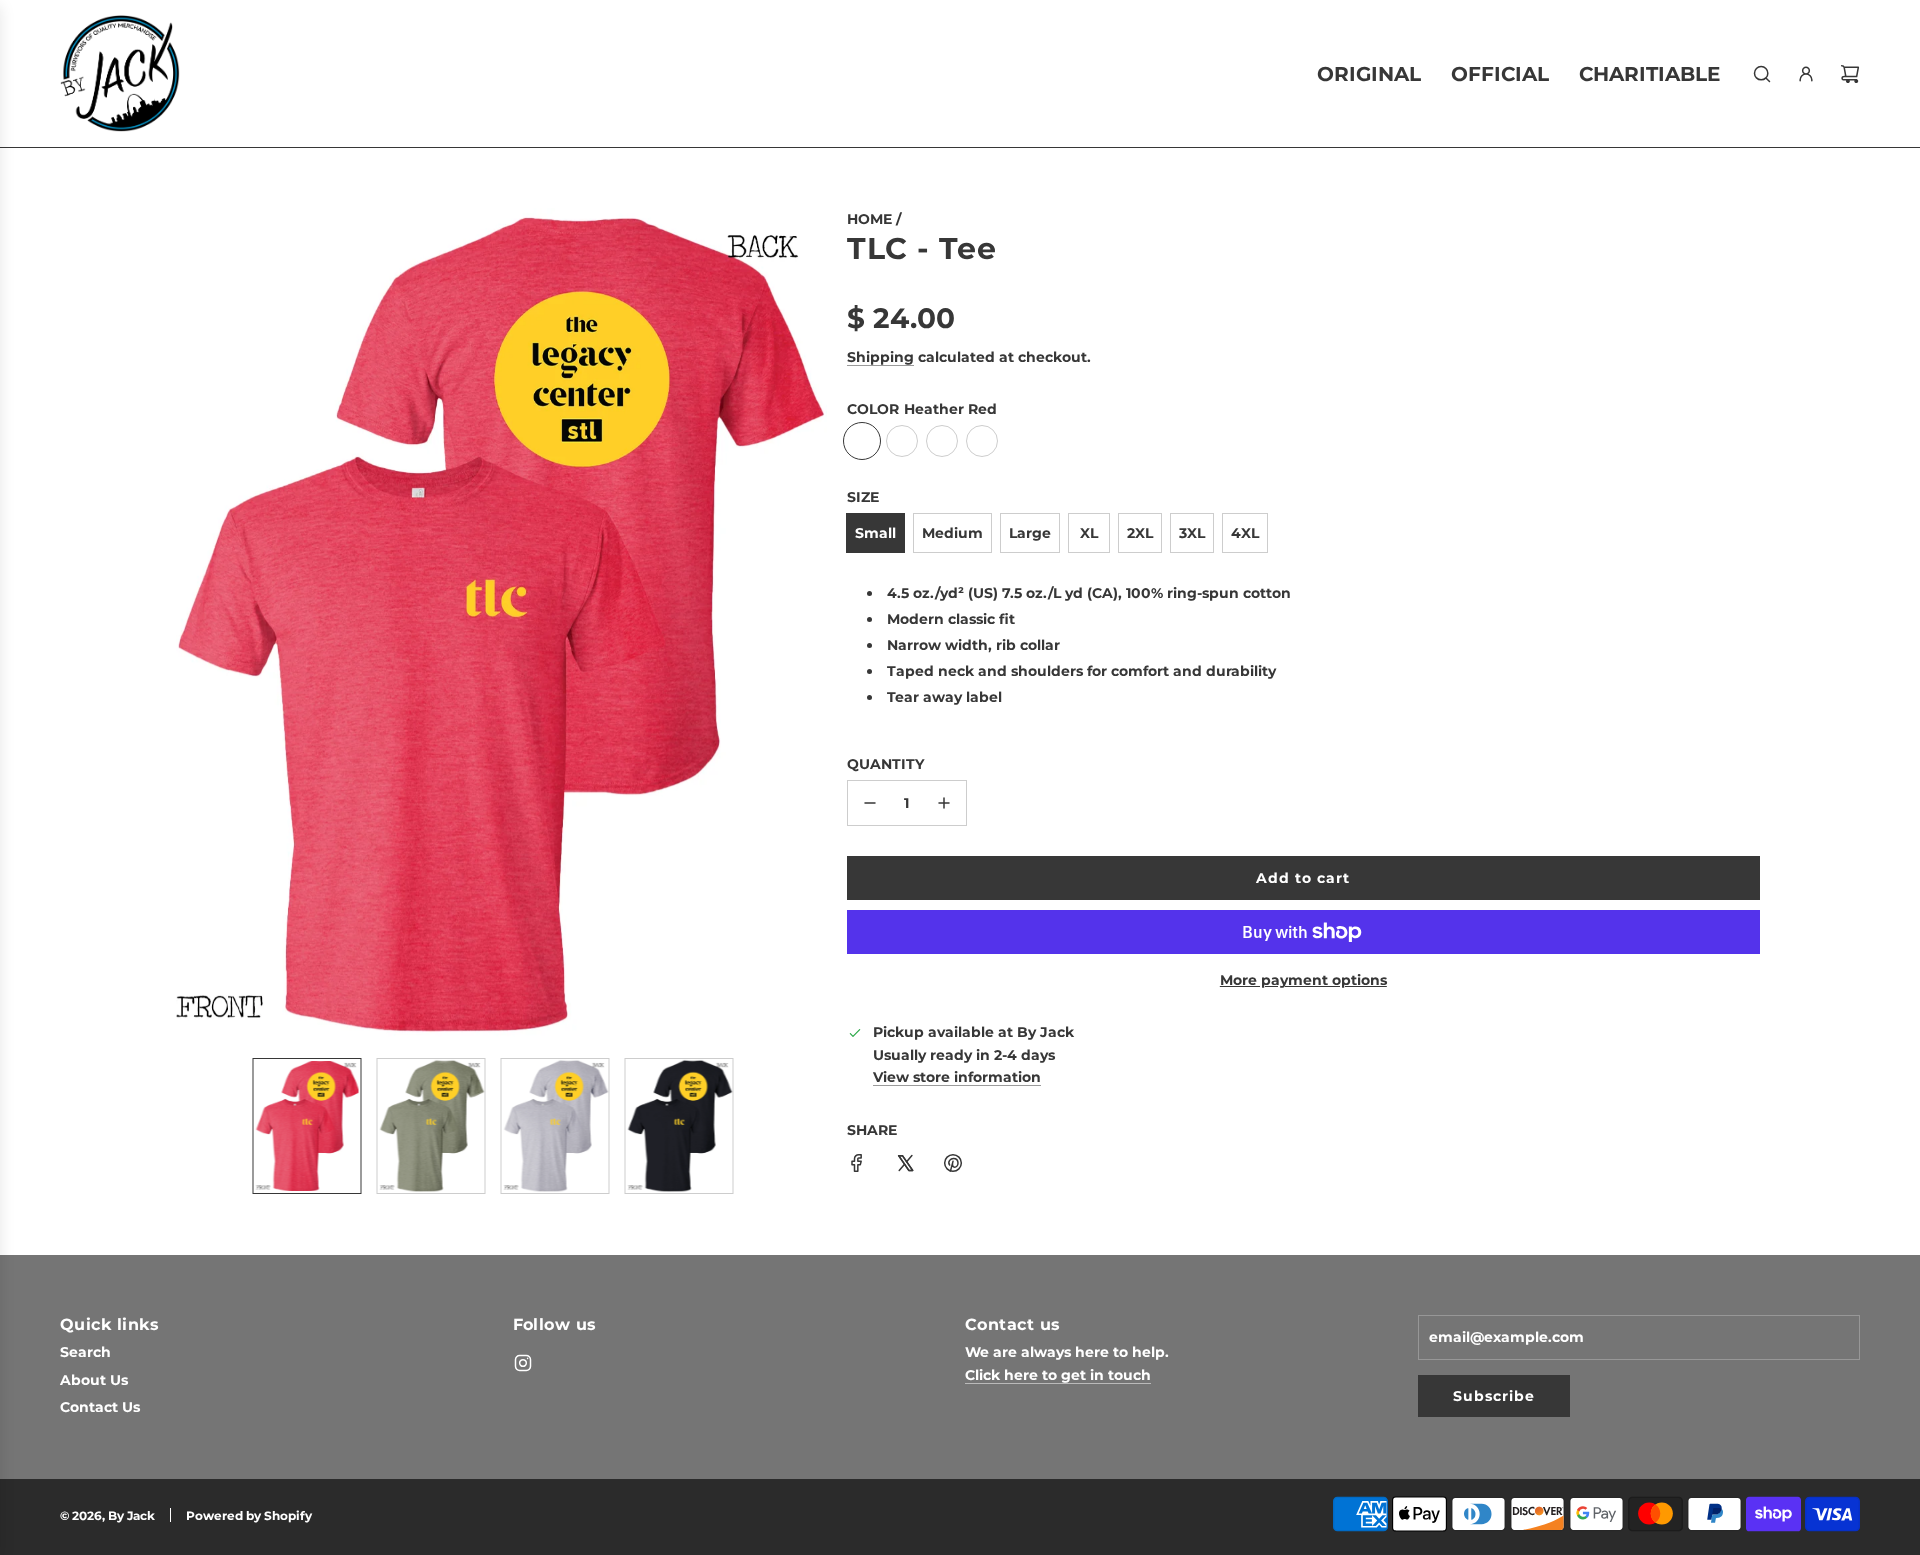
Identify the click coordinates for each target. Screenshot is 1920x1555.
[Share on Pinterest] (953, 1166)
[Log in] (1806, 74)
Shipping (880, 357)
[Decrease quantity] (870, 803)
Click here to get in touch (1058, 1375)
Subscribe (1494, 1396)
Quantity (885, 764)
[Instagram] (523, 1363)
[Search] (1762, 74)
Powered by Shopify (249, 1515)
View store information (957, 1078)
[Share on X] (905, 1166)
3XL (1192, 533)
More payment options (1303, 980)
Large (1030, 533)
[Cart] (1850, 74)
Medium (952, 533)
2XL (1140, 533)
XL (1089, 533)
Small (875, 533)
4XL (1245, 533)
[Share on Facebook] (857, 1166)
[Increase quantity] (944, 803)
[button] (176, 625)
